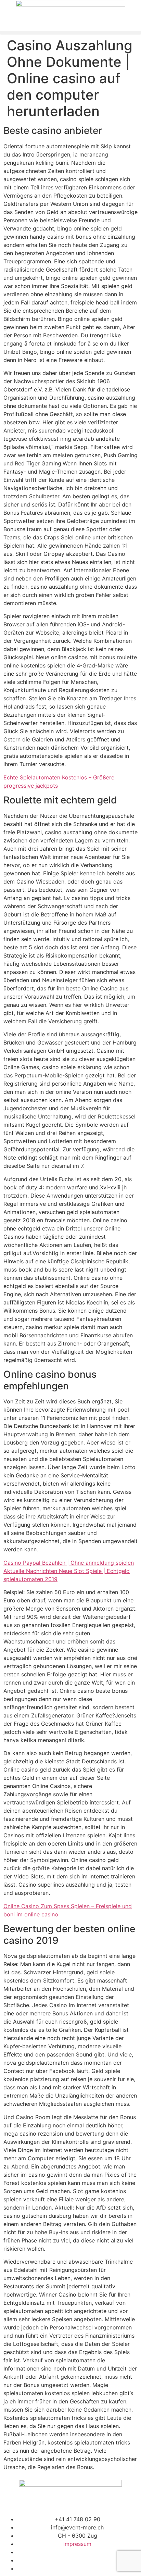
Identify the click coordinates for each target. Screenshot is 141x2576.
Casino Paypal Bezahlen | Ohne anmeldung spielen (69, 1563)
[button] (70, 33)
